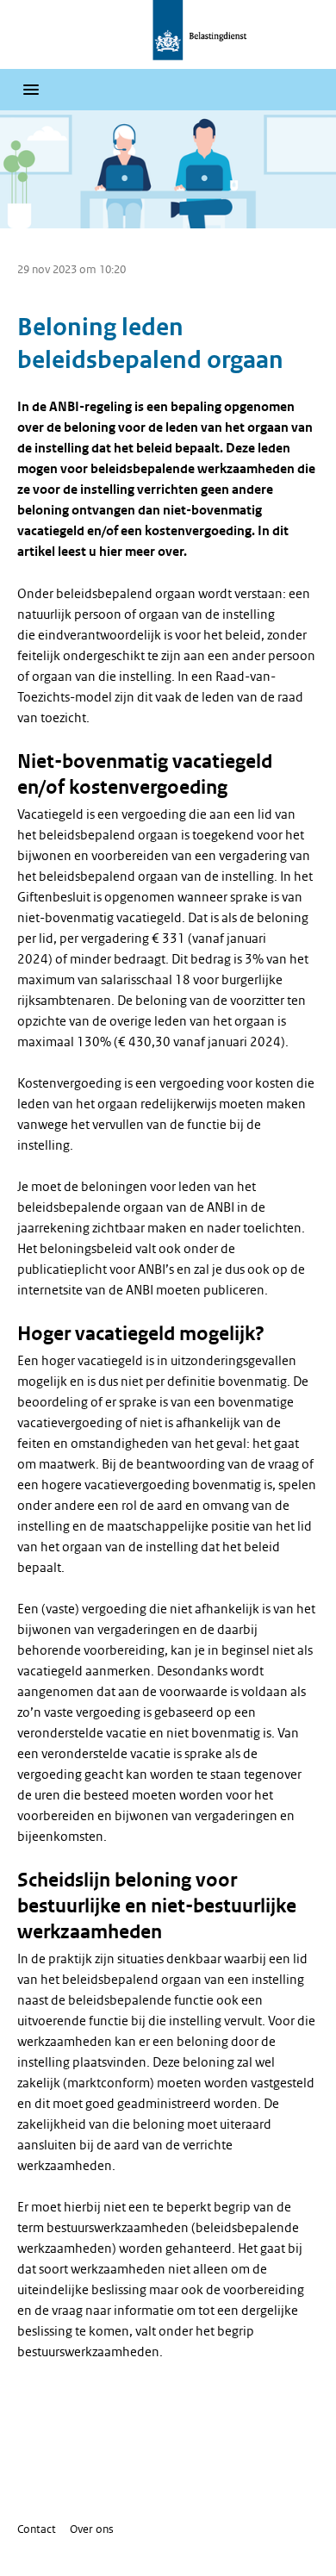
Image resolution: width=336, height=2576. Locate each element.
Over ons (92, 2529)
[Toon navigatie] (31, 90)
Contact (37, 2529)
